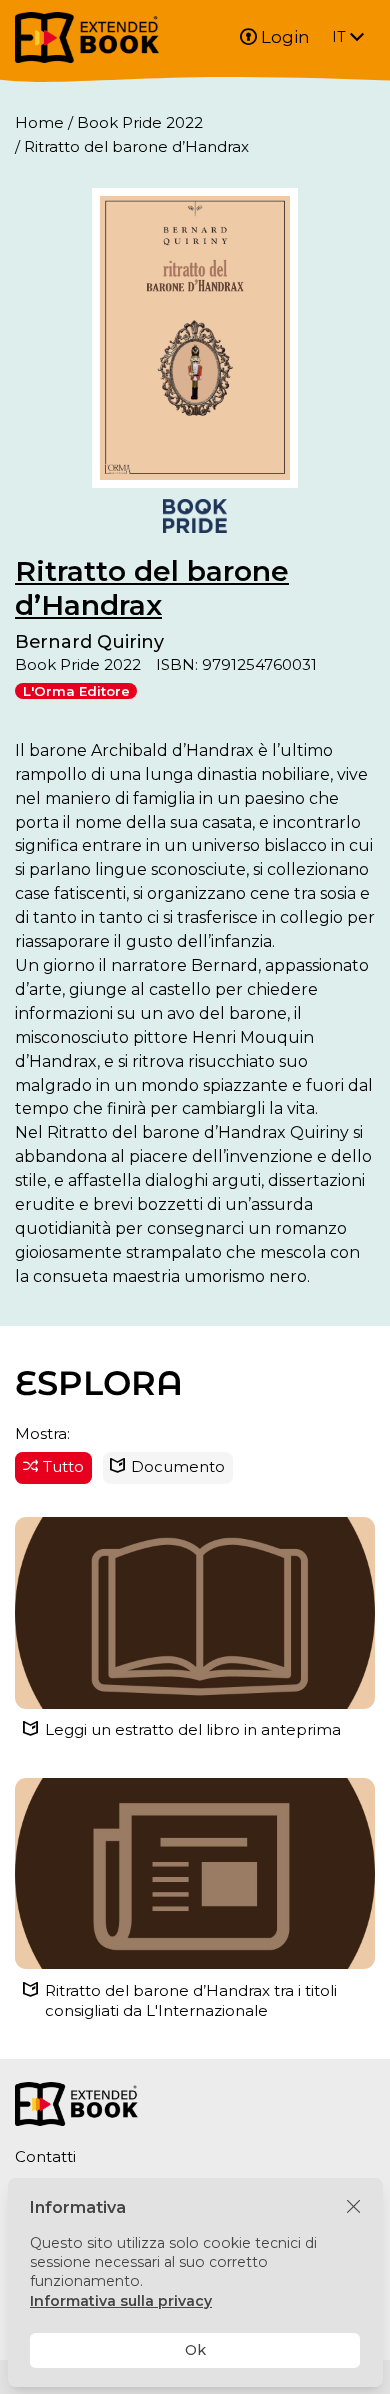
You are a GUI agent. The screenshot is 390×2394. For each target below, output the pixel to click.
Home (39, 122)
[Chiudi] (353, 2207)
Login (285, 37)
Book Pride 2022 (140, 122)
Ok (195, 2350)
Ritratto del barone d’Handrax (152, 588)
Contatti (45, 2156)
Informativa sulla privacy (121, 2301)
